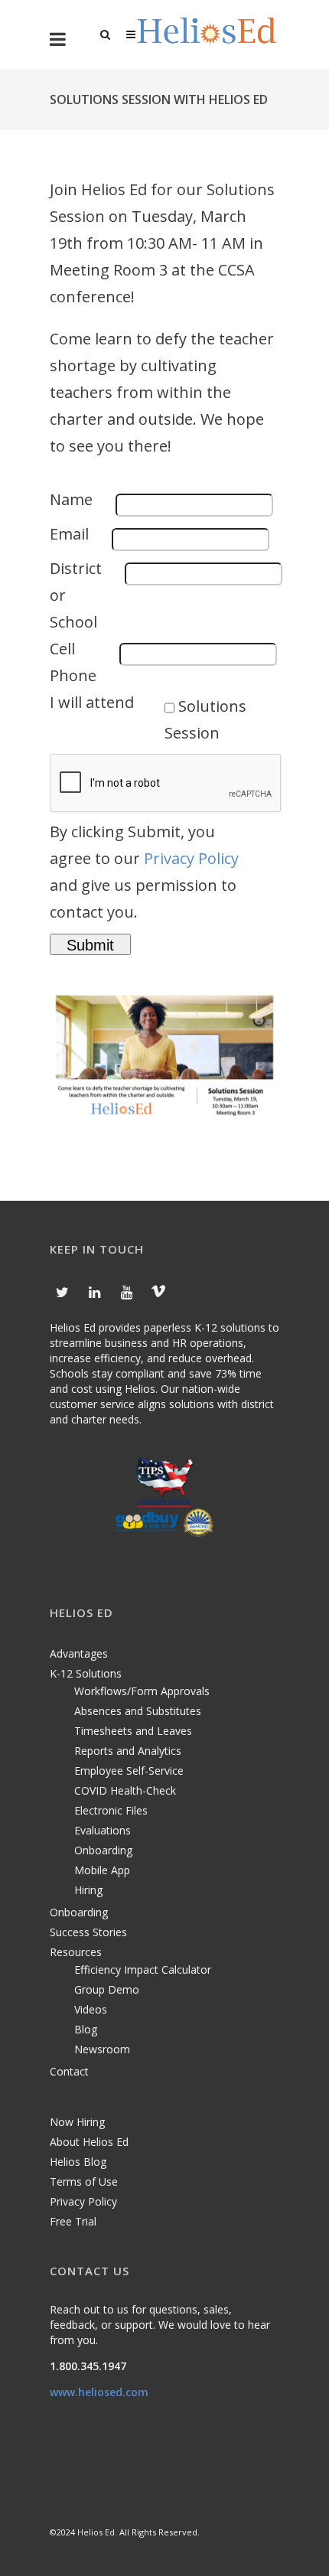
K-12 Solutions (86, 1673)
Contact (69, 2071)
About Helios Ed (89, 2142)
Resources (76, 1952)
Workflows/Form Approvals (142, 1691)
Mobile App (102, 1870)
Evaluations (103, 1830)
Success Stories (88, 1932)
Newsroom (102, 2049)
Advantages (79, 1653)
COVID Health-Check (125, 1790)
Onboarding (103, 1850)
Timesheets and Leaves (133, 1731)
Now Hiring (77, 2122)
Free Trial (73, 2221)
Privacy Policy (191, 858)
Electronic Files (111, 1810)
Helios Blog (78, 2162)
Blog (86, 2029)
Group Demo (107, 1989)
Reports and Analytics (128, 1751)
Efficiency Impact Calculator (143, 1969)
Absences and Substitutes (138, 1711)
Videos (91, 2009)
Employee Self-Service (129, 1771)
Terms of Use (84, 2181)
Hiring (88, 1890)
